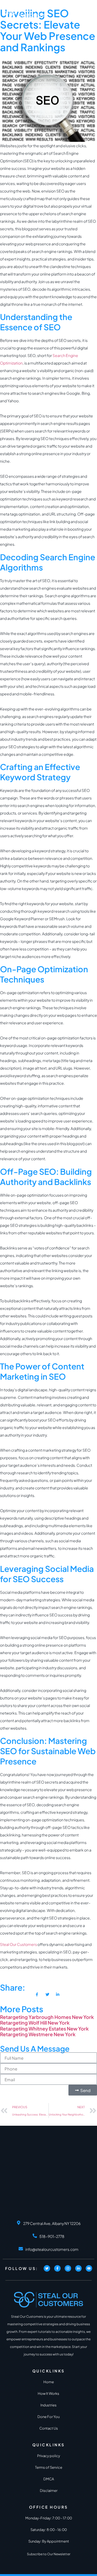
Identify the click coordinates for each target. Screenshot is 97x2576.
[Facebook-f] (57, 2268)
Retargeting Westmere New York (38, 2034)
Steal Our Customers (18, 1944)
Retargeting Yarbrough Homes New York (47, 2017)
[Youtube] (89, 2268)
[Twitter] (47, 2268)
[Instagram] (68, 2268)
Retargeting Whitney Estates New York (44, 2029)
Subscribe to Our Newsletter (49, 2554)
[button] (90, 13)
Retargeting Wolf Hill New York (35, 2023)
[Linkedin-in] (78, 2268)
